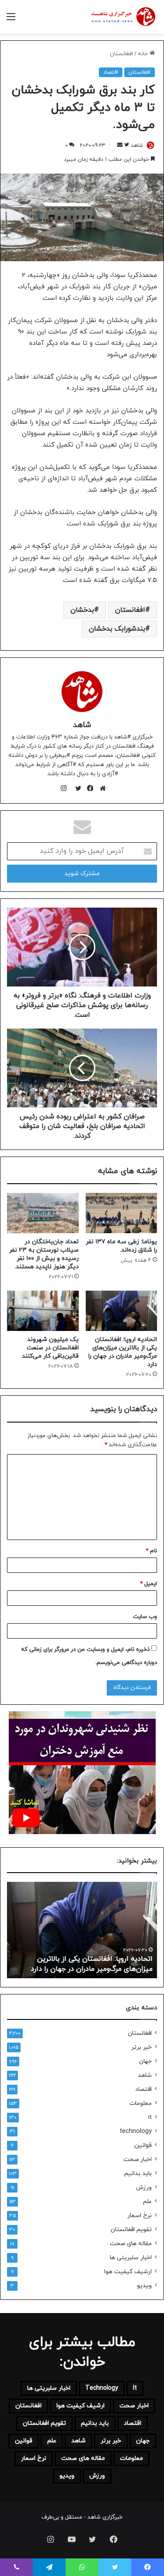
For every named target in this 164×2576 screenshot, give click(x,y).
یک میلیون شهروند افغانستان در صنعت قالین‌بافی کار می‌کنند (50, 1348)
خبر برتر (141, 2047)
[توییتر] (76, 788)
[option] (82, 1930)
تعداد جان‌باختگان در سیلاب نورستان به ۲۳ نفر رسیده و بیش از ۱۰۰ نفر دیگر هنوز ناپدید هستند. (44, 1254)
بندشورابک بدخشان (117, 629)
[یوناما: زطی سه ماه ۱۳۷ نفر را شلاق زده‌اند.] (122, 1213)
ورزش (144, 2187)
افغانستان (121, 54)
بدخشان (82, 610)
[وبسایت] (101, 788)
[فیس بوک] (88, 788)
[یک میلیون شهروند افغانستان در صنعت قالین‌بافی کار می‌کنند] (43, 1311)
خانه (144, 54)
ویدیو (144, 2286)
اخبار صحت (138, 2159)
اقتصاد (111, 72)
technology (136, 2131)
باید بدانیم (138, 2173)
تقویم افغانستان (131, 2230)
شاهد (137, 145)
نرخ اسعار (140, 2216)
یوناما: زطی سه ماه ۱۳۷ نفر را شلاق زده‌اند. (121, 1246)
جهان (145, 2061)
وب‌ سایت (145, 1617)
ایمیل (148, 1584)
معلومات (141, 2103)
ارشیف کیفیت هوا (128, 2272)
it (150, 2117)
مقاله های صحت (131, 2244)
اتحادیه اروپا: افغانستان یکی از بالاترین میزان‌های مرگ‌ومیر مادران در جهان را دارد (123, 1352)
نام (151, 1551)
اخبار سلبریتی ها (131, 2258)
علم (147, 2202)
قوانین (143, 2145)
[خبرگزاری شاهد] (122, 17)
